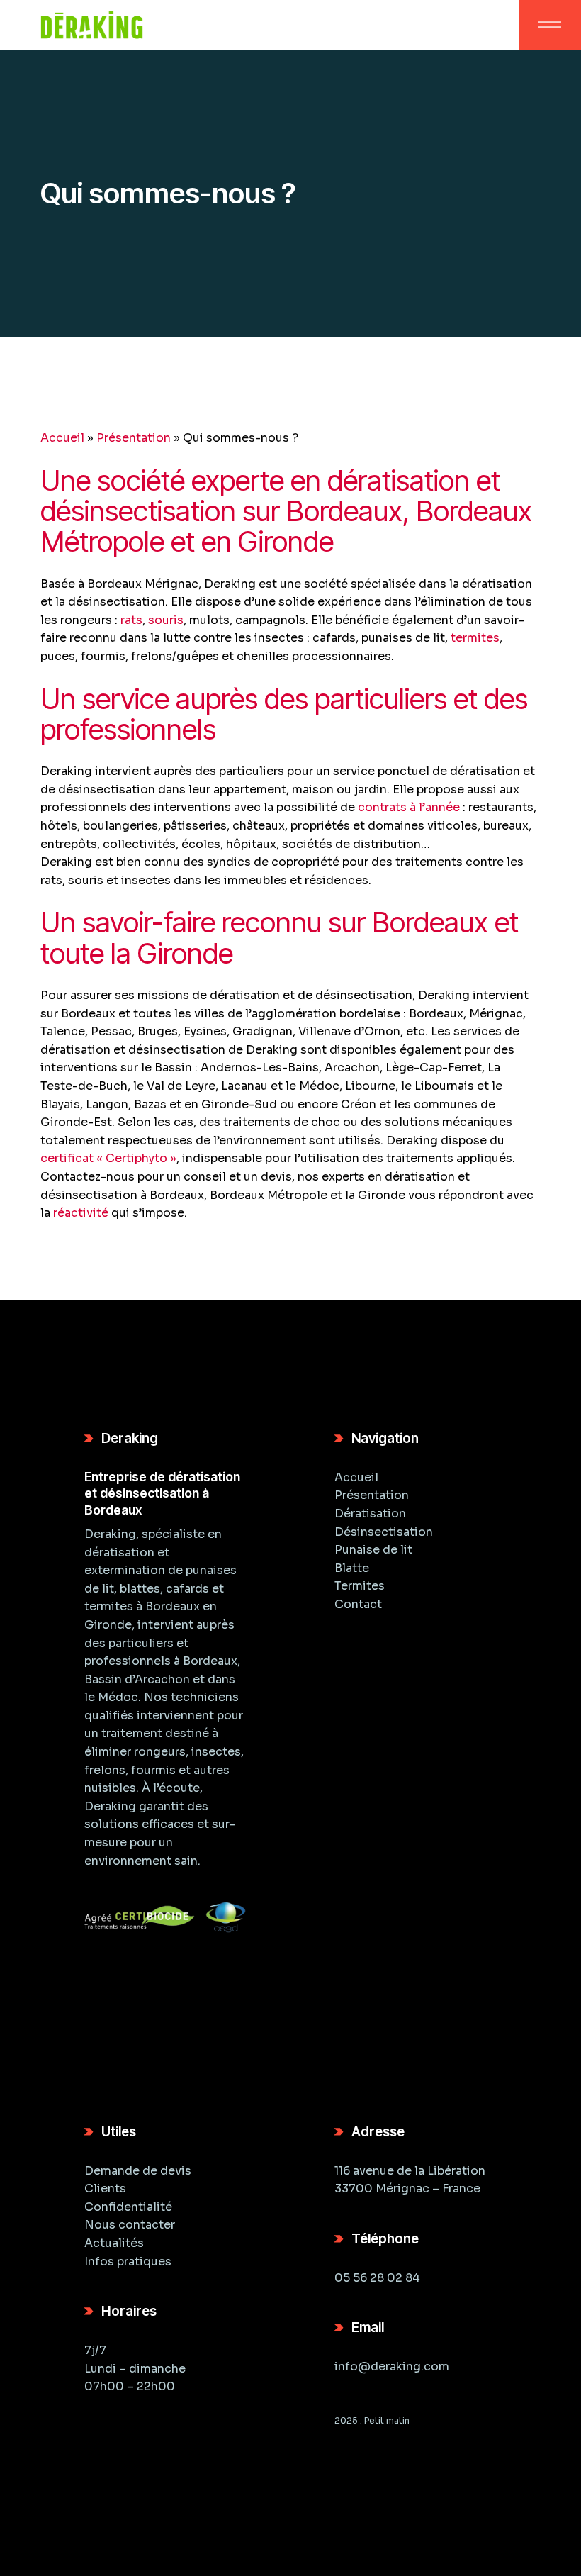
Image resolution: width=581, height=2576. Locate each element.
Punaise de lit (373, 1550)
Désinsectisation (384, 1532)
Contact (358, 1604)
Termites (360, 1586)
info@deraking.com (392, 2366)
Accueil (62, 438)
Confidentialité (128, 2207)
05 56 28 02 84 (377, 2278)
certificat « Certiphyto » (108, 1158)
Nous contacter (130, 2225)
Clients (105, 2189)
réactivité (81, 1213)
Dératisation (370, 1513)
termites (475, 638)
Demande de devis (138, 2171)
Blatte (352, 1568)
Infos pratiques (128, 2262)
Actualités (114, 2243)
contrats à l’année (409, 807)
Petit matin (387, 2420)
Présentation (134, 438)
